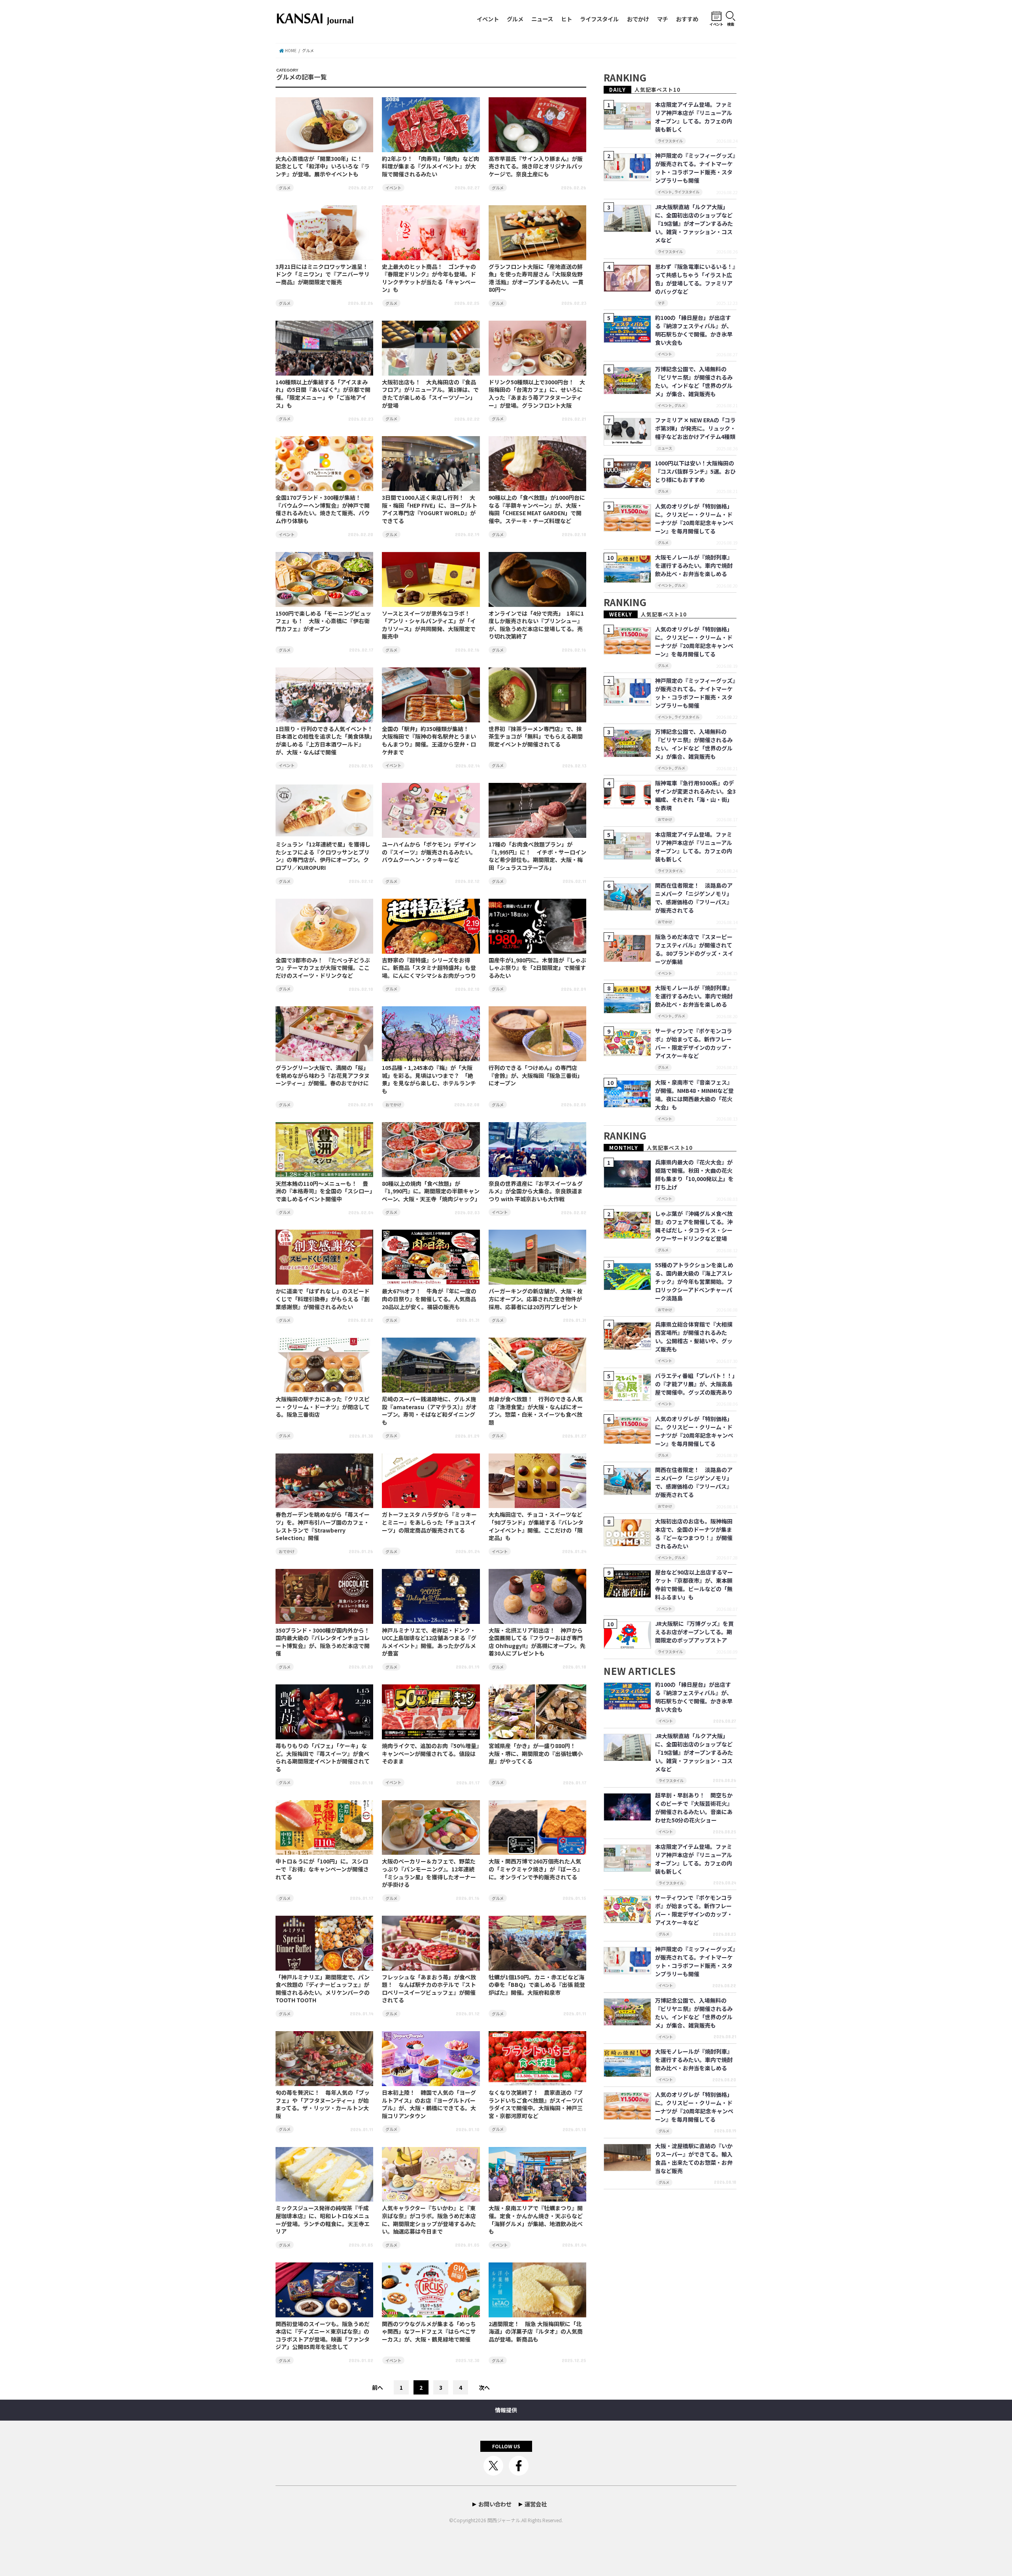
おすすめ (687, 19)
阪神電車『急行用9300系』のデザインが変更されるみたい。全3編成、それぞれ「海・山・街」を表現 (695, 795)
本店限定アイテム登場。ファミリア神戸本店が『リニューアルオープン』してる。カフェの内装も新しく (694, 117)
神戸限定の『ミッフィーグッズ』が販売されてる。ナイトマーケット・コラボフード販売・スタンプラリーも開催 (695, 168)
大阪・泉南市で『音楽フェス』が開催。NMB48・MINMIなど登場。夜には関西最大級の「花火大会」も (694, 1095)
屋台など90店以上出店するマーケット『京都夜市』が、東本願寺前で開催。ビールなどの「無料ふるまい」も (694, 1585)
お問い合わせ (495, 2504)
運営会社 (536, 2504)
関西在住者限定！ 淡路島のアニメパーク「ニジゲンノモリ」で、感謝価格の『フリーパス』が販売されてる (694, 898)
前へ (378, 2387)
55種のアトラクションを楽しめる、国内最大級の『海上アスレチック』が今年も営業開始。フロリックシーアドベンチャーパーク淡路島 (694, 1281)
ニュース (542, 19)
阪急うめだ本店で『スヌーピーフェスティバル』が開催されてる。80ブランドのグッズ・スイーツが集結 (694, 949)
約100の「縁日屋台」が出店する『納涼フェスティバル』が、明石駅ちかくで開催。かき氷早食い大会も (694, 330)
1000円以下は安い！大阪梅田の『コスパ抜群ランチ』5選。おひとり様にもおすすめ (695, 471)
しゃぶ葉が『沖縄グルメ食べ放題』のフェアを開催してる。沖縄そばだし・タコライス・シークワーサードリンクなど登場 (694, 1226)
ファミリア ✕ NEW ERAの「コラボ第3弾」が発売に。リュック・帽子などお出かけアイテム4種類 (695, 428)
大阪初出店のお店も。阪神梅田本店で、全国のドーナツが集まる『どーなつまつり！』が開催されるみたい (694, 1534)
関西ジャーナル (504, 2520)
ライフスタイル (599, 19)
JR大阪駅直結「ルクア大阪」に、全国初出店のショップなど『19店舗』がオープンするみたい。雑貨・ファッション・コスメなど (694, 223)
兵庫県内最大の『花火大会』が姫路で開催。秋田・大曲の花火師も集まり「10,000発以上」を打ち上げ (694, 1175)
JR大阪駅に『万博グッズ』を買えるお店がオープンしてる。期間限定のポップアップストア (694, 1632)
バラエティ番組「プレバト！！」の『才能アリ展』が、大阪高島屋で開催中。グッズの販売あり (695, 1384)
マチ (663, 19)
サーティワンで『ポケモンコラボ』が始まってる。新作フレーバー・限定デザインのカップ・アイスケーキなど (694, 1043)
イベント (488, 19)
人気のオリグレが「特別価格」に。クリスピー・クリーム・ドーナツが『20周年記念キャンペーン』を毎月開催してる (694, 519)
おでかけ (638, 19)
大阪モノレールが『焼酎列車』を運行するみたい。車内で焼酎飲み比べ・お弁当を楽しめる (694, 565)
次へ (484, 2387)
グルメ (515, 19)
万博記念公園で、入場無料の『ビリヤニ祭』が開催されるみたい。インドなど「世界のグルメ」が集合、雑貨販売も (694, 381)
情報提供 (506, 2410)
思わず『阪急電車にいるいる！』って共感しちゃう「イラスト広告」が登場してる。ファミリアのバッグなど (695, 279)
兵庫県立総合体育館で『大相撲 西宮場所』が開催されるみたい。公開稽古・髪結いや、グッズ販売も (694, 1337)
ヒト (566, 19)
